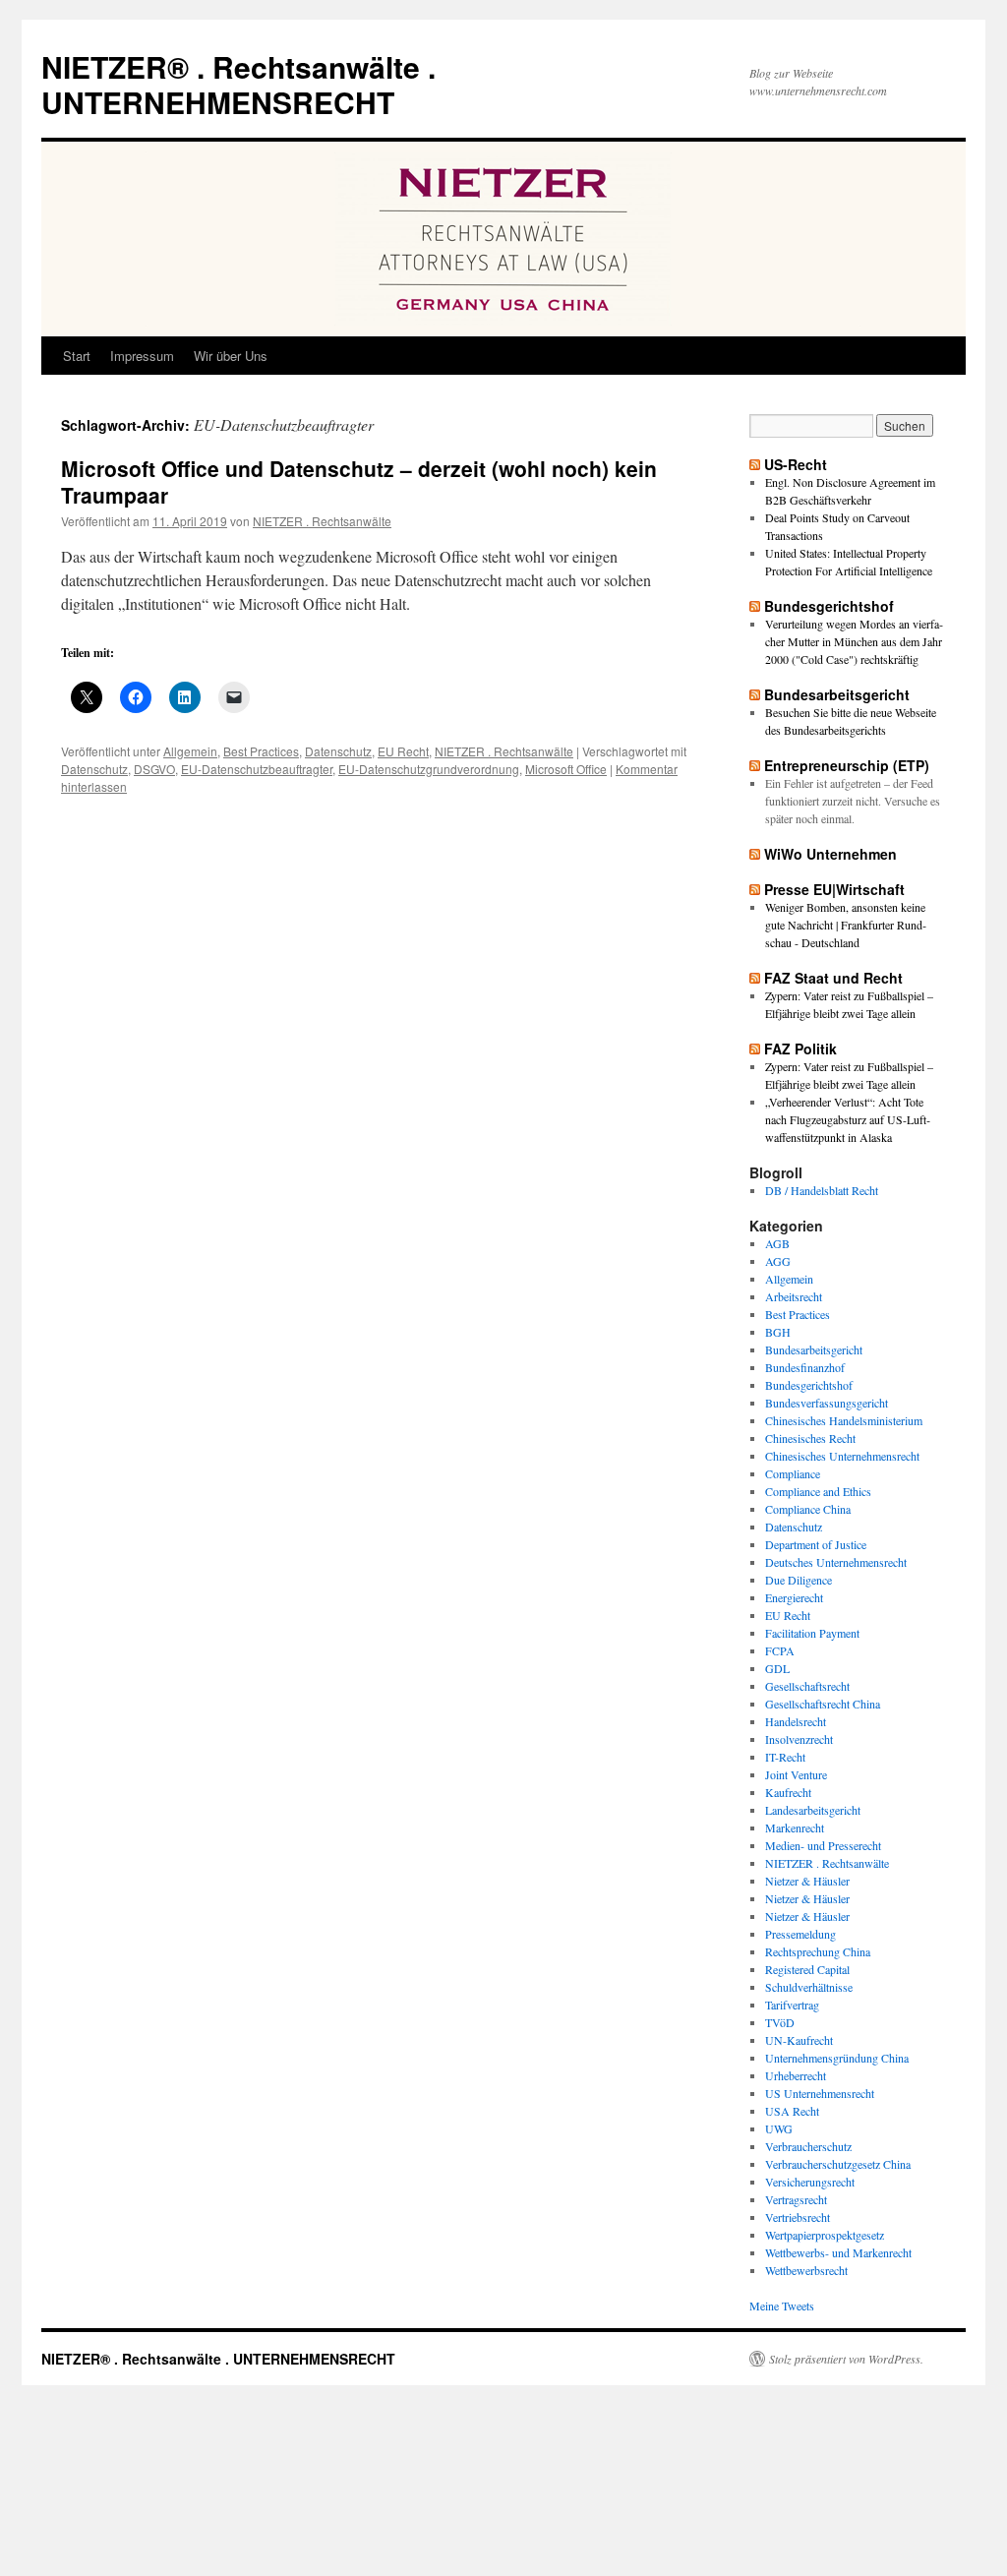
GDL (777, 1668)
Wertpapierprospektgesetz (825, 2235)
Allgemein (190, 751)
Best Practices (261, 751)
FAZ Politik (800, 1048)
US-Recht (796, 464)
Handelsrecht (796, 1721)
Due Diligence (799, 1580)
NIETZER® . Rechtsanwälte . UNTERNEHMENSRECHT (238, 84)
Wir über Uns (231, 356)
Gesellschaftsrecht (807, 1686)
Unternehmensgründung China (837, 2058)
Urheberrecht (796, 2075)
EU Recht (403, 751)
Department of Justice (816, 1544)
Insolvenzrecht (799, 1739)
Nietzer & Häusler (807, 1881)
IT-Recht (785, 1757)
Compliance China (808, 1509)
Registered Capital (807, 1969)
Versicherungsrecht (810, 2182)
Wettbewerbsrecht (806, 2270)
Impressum (142, 356)
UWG (779, 2128)
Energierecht (794, 1597)
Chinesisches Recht (810, 1438)
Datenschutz (338, 751)
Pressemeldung (800, 1934)
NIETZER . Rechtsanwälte (322, 521)
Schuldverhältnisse (809, 1987)
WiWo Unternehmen (830, 854)
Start (77, 356)
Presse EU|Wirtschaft (834, 889)
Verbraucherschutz (808, 2146)
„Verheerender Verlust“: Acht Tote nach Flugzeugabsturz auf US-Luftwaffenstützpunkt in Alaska (848, 1119)
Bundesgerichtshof (829, 606)
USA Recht (792, 2111)
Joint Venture (796, 1774)
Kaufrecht (788, 1792)
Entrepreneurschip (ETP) (847, 765)
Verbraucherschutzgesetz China (838, 2164)
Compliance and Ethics (818, 1491)
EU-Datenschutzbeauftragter (257, 769)
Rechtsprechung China (818, 1951)
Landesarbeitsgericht (813, 1810)
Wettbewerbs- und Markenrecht (838, 2252)
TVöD (780, 2022)
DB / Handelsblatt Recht (822, 1190)
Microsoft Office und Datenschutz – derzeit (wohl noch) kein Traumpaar (359, 481)
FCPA (780, 1650)
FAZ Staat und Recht (833, 978)
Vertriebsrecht (798, 2217)
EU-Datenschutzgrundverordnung (429, 769)
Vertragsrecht (796, 2199)
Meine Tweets (782, 2306)
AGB (777, 1243)
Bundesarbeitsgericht (837, 694)
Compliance (793, 1473)
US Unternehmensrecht (820, 2093)
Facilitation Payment (812, 1633)
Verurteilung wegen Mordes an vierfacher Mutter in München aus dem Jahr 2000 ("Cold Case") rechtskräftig (854, 641)
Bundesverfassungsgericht (827, 1403)
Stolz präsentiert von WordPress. (846, 2359)
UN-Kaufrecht (799, 2040)
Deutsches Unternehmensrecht (836, 1562)
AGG (778, 1261)
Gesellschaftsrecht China (823, 1704)
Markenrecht (795, 1827)
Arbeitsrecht (794, 1296)
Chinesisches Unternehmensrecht (842, 1456)
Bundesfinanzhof (805, 1367)
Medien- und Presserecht (823, 1845)
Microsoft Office (566, 769)
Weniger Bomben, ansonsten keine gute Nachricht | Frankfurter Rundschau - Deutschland (846, 925)
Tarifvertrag (792, 2005)
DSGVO (154, 769)
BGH (778, 1332)
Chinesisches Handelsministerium (844, 1420)
